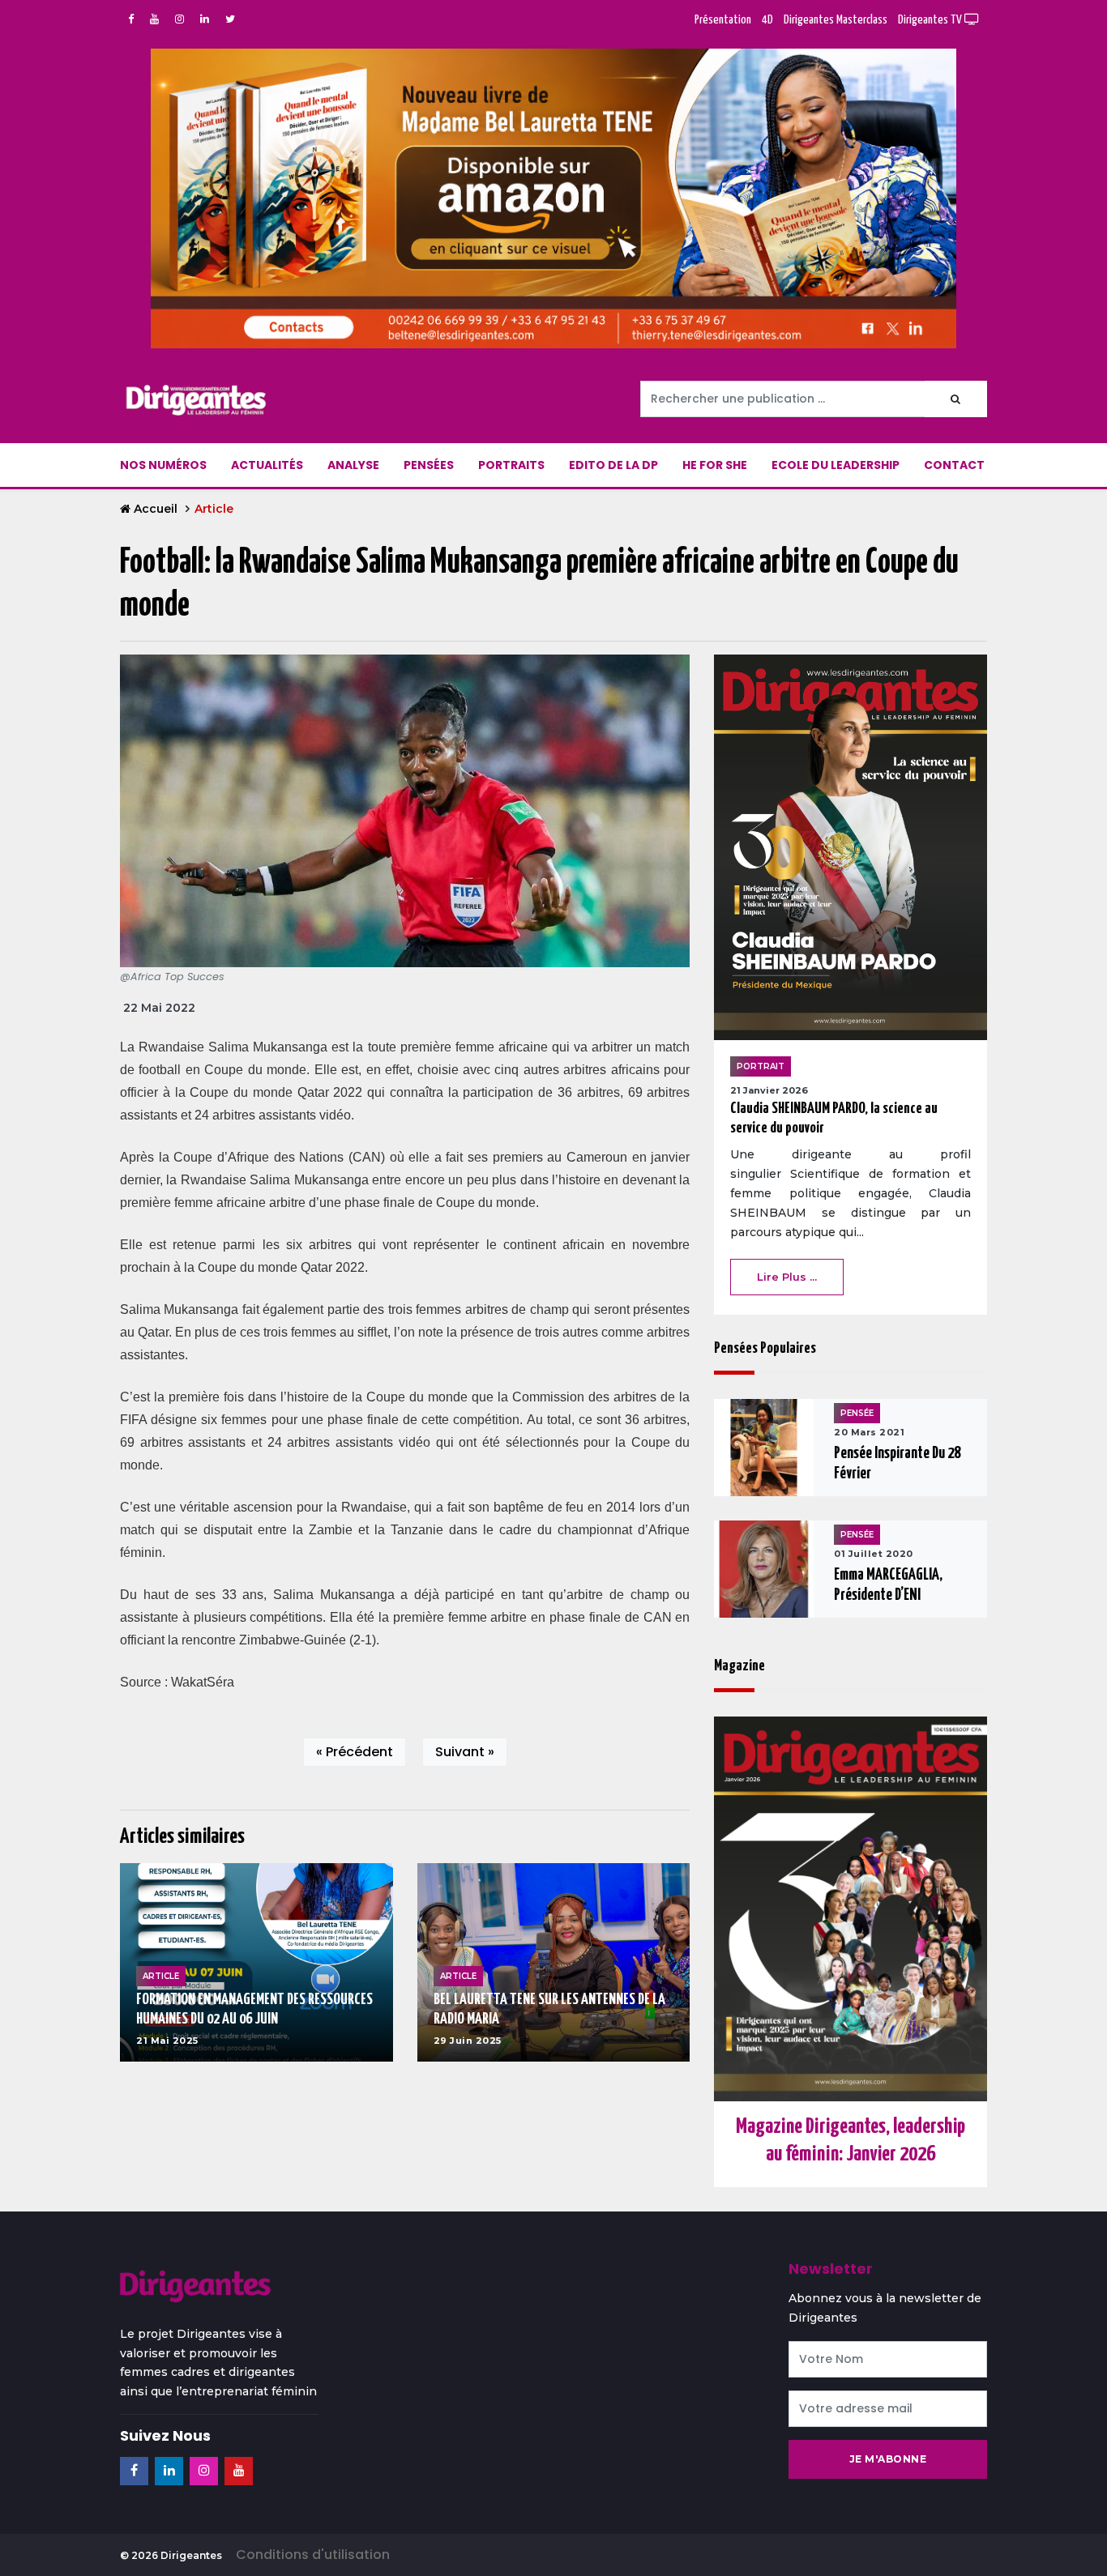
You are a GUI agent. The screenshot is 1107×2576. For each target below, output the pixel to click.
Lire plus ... (787, 1277)
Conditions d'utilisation (313, 2555)
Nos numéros (163, 465)
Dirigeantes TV (931, 20)
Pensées (429, 465)
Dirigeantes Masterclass (836, 20)
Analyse (353, 465)
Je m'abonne (888, 2459)
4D (767, 20)
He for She (715, 465)
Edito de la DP (613, 465)
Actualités (267, 465)
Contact (954, 465)
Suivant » (465, 1752)
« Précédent (355, 1752)
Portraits (511, 465)
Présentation (723, 20)
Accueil (156, 509)
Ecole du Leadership (836, 465)
